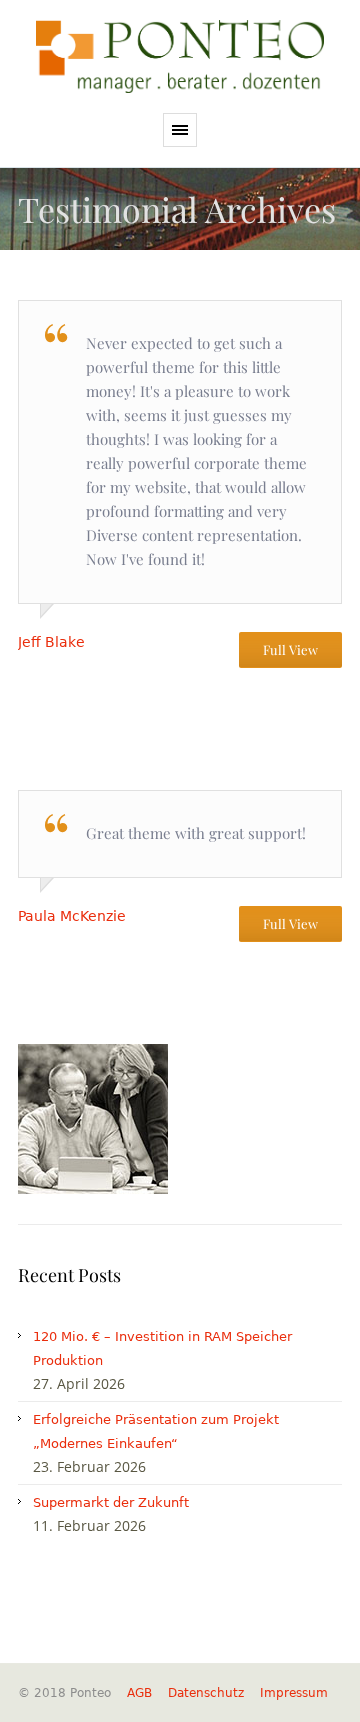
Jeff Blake (51, 642)
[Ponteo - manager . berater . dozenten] (180, 56)
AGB (139, 1693)
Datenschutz (206, 1693)
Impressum (294, 1693)
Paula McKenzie (72, 916)
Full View (290, 649)
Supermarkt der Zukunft (111, 1502)
